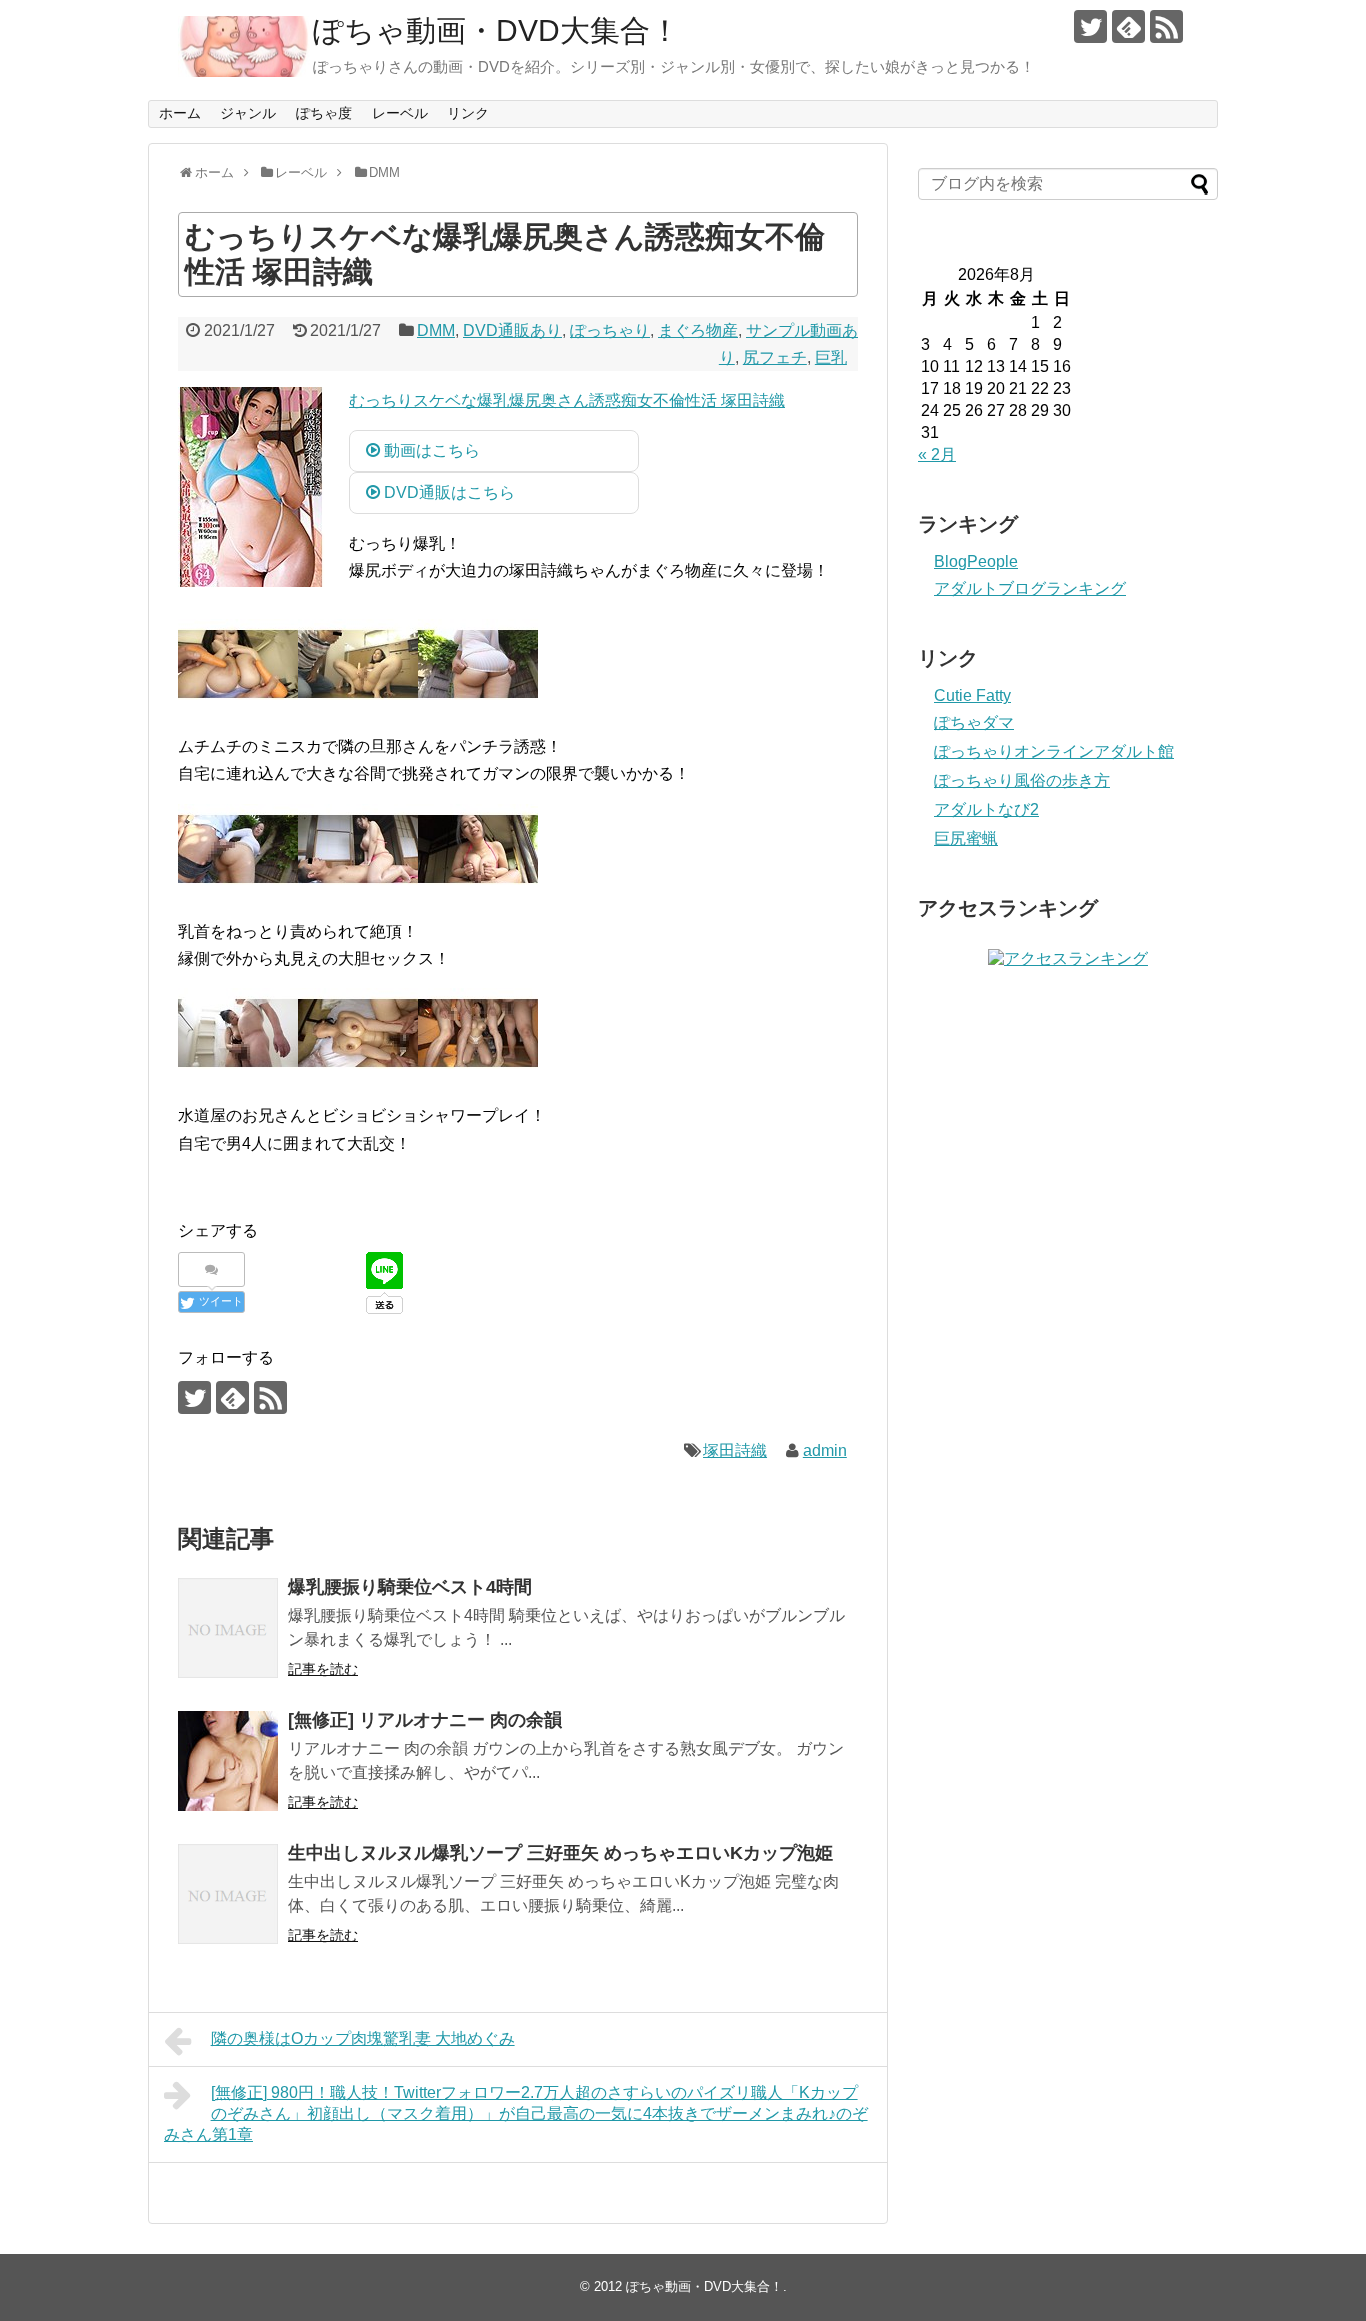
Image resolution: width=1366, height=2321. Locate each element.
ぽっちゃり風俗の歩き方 (1022, 780)
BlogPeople (976, 561)
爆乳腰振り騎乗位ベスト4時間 (410, 1587)
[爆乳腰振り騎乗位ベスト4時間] (228, 1628)
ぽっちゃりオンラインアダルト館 (1054, 751)
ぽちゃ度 (324, 113)
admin (825, 1450)
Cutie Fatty (972, 695)
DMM (436, 330)
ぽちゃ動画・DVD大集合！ (496, 30)
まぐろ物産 (698, 330)
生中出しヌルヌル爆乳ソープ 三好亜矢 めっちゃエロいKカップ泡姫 (560, 1853)
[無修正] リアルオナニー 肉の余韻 (425, 1720)
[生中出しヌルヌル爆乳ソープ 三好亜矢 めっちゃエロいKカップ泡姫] (228, 1894)
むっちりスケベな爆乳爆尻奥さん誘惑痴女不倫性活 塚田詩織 (567, 400)
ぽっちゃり (610, 330)
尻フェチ (775, 357)
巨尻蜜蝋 (966, 838)
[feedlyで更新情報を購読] (1128, 26)
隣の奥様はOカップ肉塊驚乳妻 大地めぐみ (363, 2038)
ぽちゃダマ (974, 722)
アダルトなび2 (986, 809)
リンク (468, 113)
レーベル (400, 113)
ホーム (180, 113)
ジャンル (248, 113)
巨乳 (831, 357)
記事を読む (323, 1669)
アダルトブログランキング (1030, 588)
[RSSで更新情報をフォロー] (1166, 26)
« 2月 (937, 454)
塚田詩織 (735, 1450)
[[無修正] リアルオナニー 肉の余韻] (228, 1761)
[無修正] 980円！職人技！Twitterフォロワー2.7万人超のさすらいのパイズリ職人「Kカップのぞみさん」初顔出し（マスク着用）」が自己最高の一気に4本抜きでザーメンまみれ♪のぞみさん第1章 (516, 2113)
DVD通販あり (512, 330)
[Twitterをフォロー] (1090, 26)
